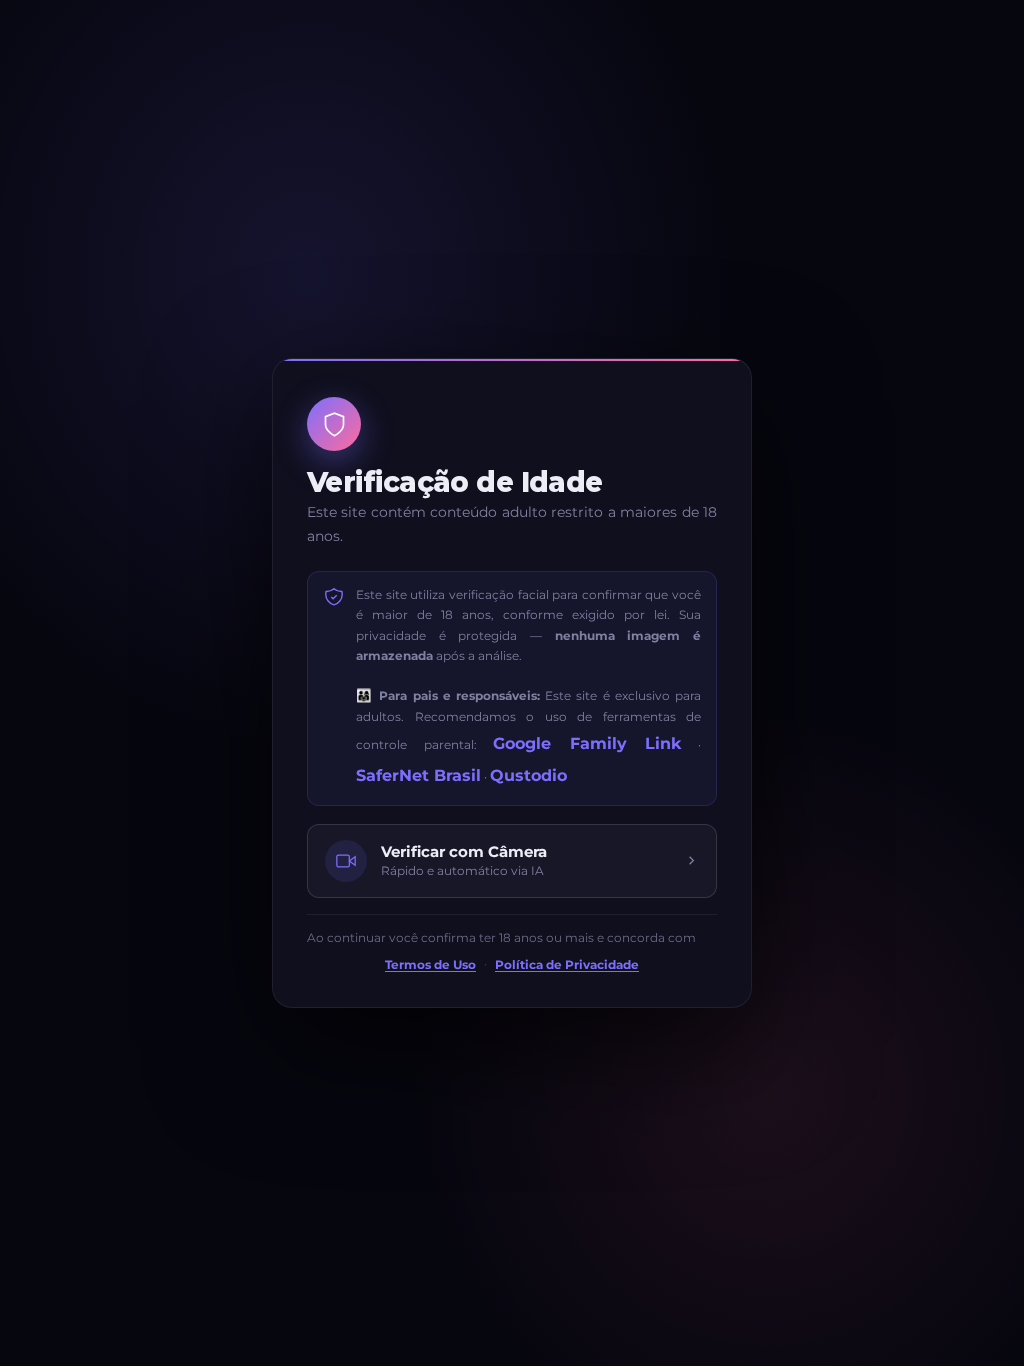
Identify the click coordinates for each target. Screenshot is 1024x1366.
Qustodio (528, 775)
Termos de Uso (430, 965)
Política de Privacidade (567, 965)
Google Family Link (587, 743)
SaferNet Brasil (418, 775)
